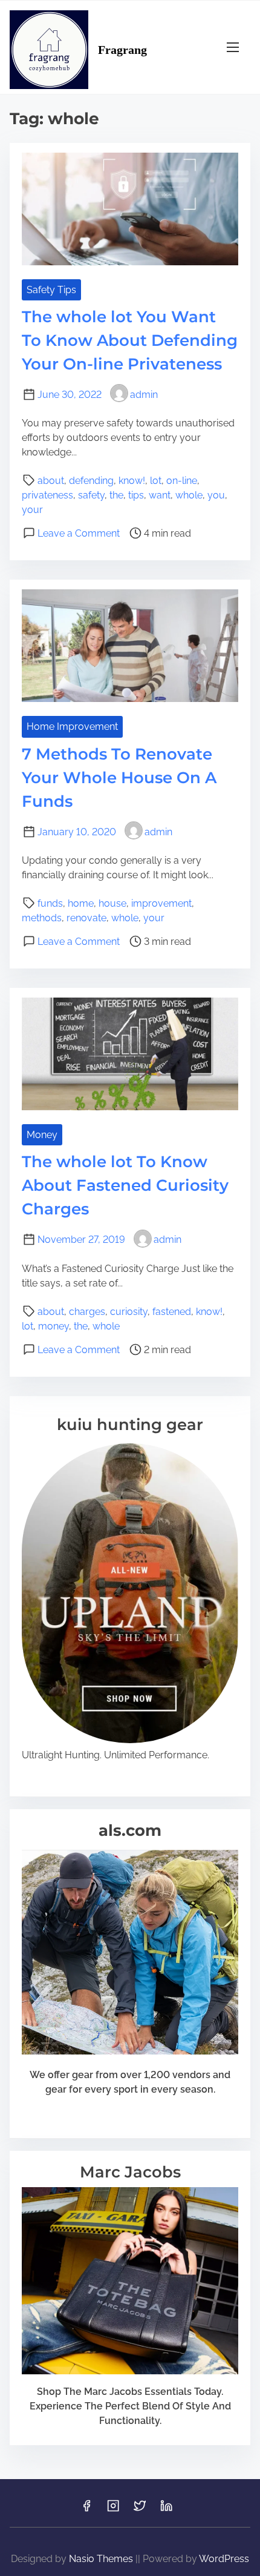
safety (91, 495)
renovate (86, 918)
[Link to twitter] (140, 2510)
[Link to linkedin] (166, 2510)
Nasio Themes (102, 2559)
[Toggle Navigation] (233, 47)
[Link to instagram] (113, 2510)
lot (156, 481)
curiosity (129, 1312)
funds (50, 903)
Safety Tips (51, 290)
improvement (161, 903)
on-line (182, 481)
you (216, 495)
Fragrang (122, 50)
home (81, 903)
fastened (172, 1312)
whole (189, 495)
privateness (47, 495)
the (116, 495)
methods (42, 918)
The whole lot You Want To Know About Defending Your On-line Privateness (130, 340)
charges (87, 1312)
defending (91, 481)
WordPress (224, 2559)
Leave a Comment (79, 533)
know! (132, 481)
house (112, 903)
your (32, 510)
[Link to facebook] (86, 2510)
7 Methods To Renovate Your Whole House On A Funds (119, 778)
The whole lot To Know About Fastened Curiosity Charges (125, 1185)
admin (144, 395)
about (51, 481)
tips (136, 495)
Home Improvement (72, 727)
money (54, 1326)
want (160, 495)
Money (42, 1135)
